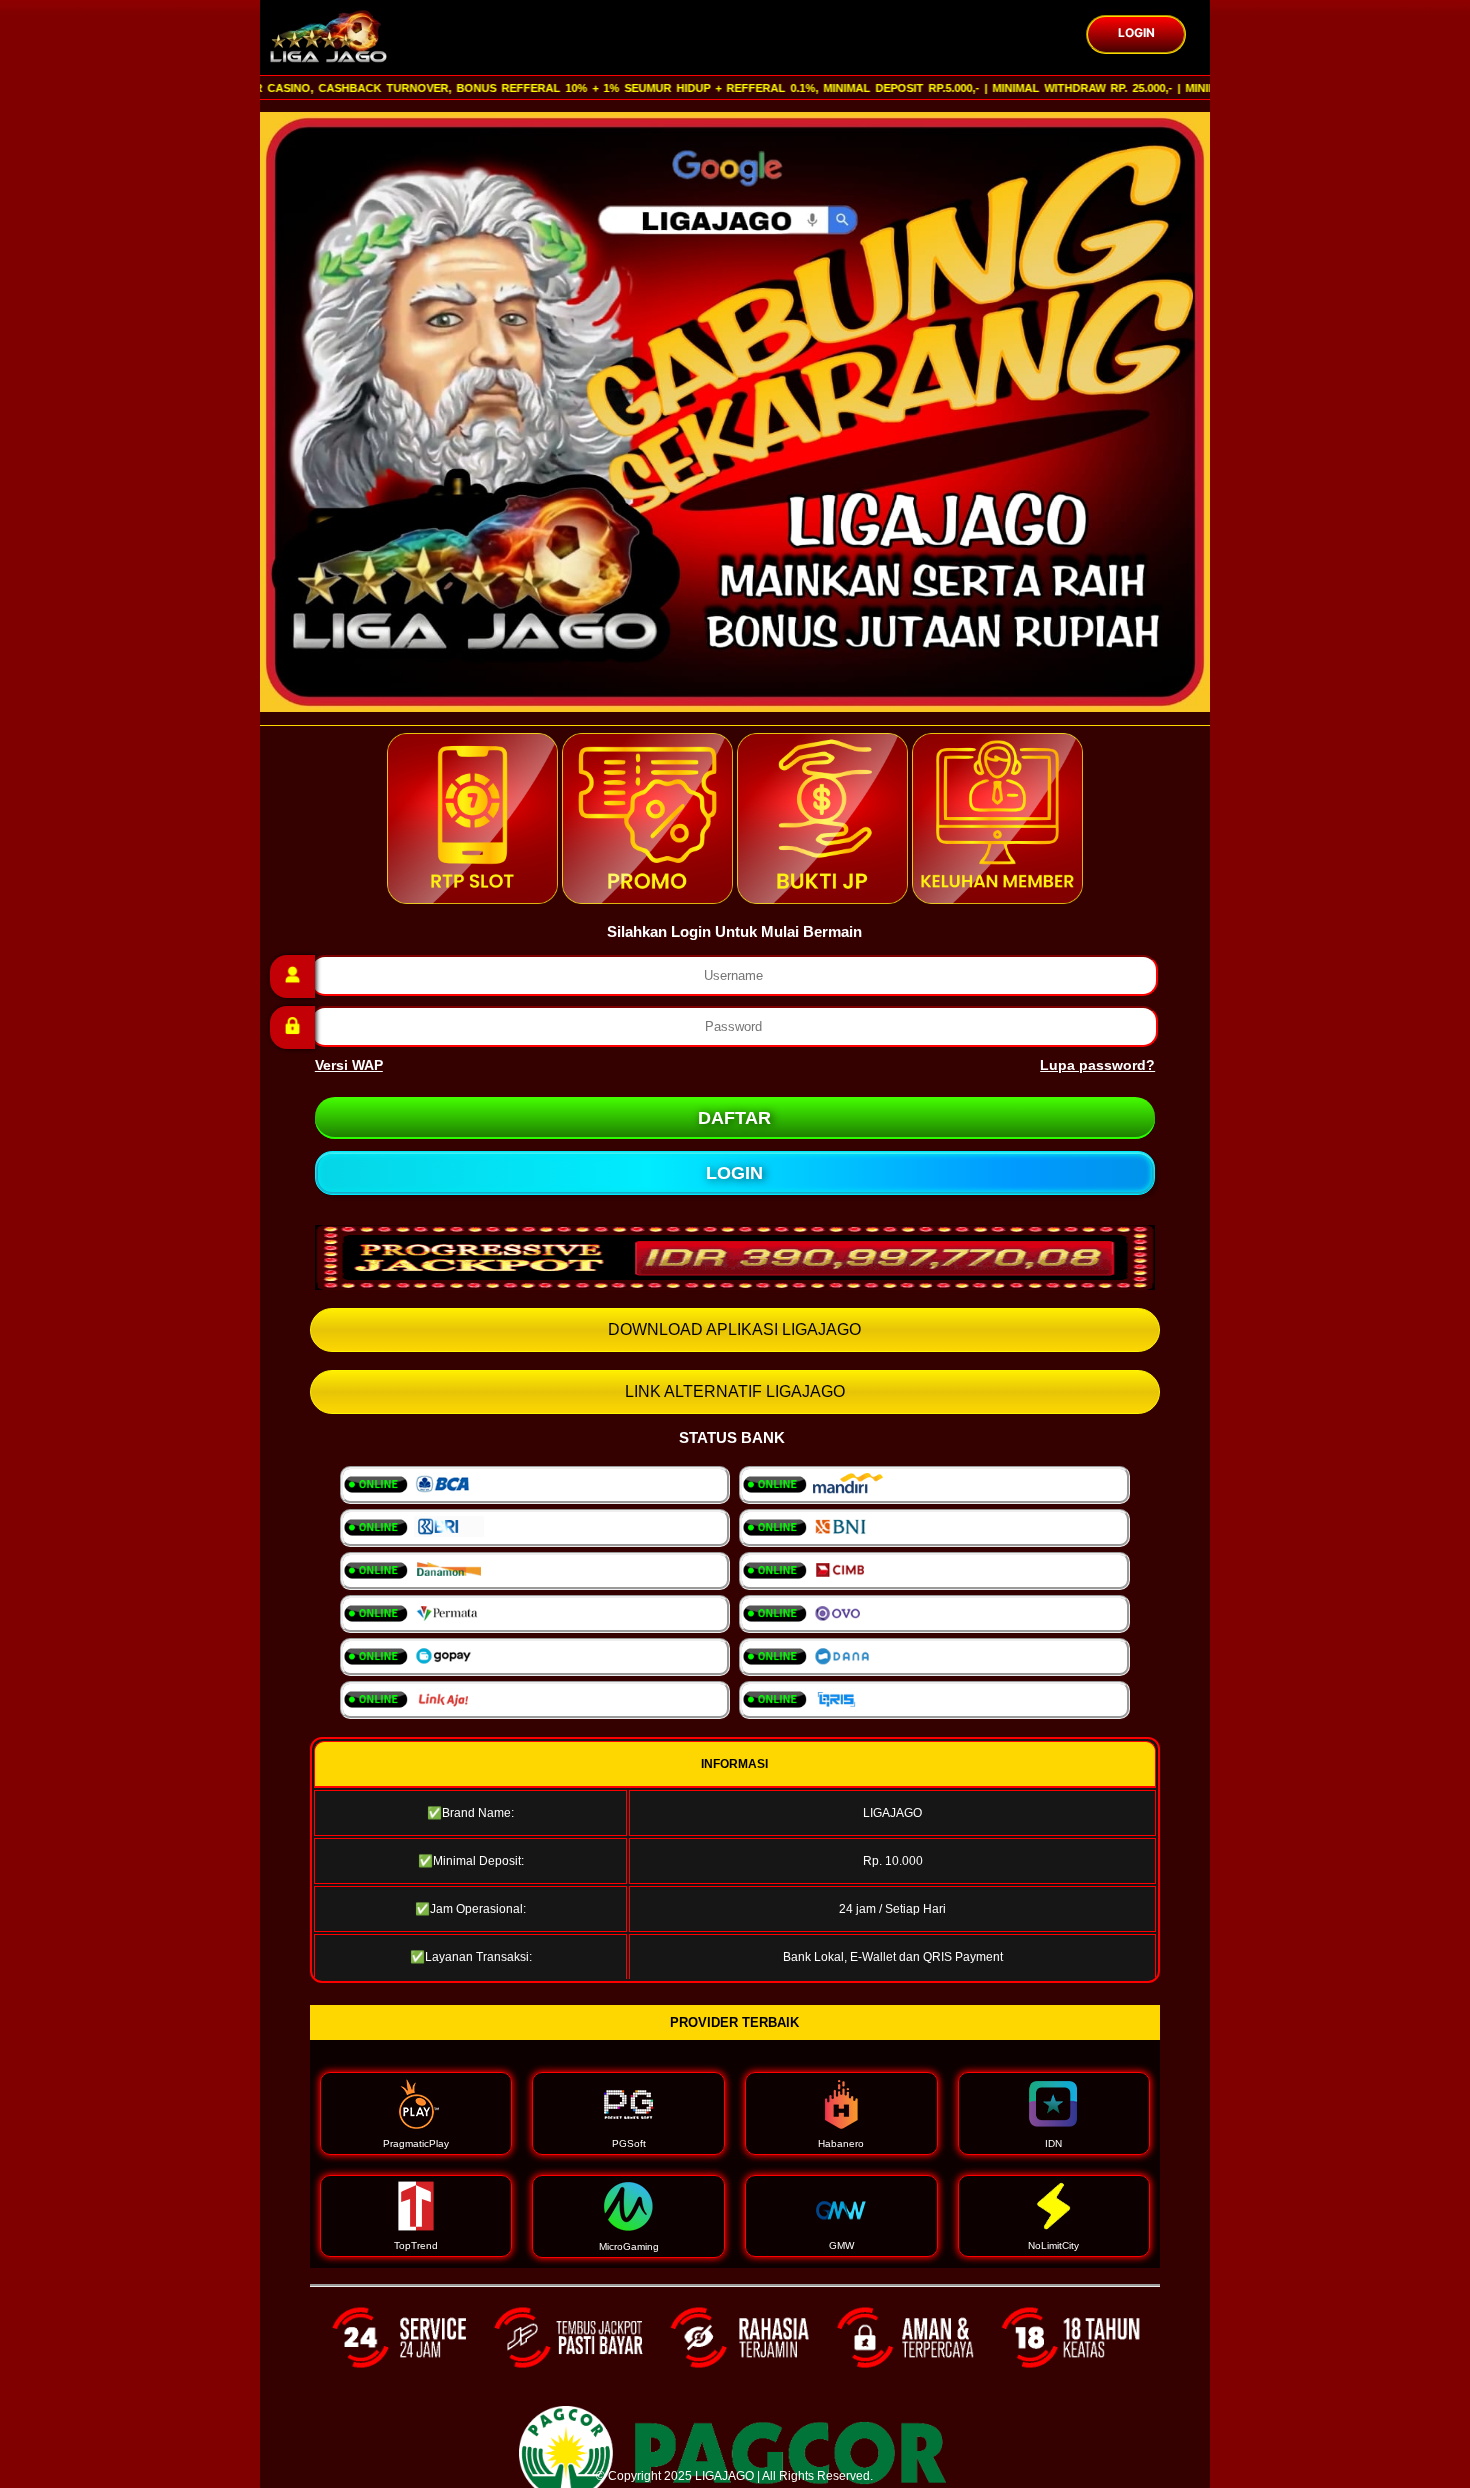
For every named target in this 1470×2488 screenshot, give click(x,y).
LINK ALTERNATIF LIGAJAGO (735, 1391)
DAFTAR (734, 1118)
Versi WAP (349, 1065)
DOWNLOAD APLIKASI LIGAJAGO (734, 1329)
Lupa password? (1097, 1065)
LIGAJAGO (724, 2476)
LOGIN (1136, 32)
